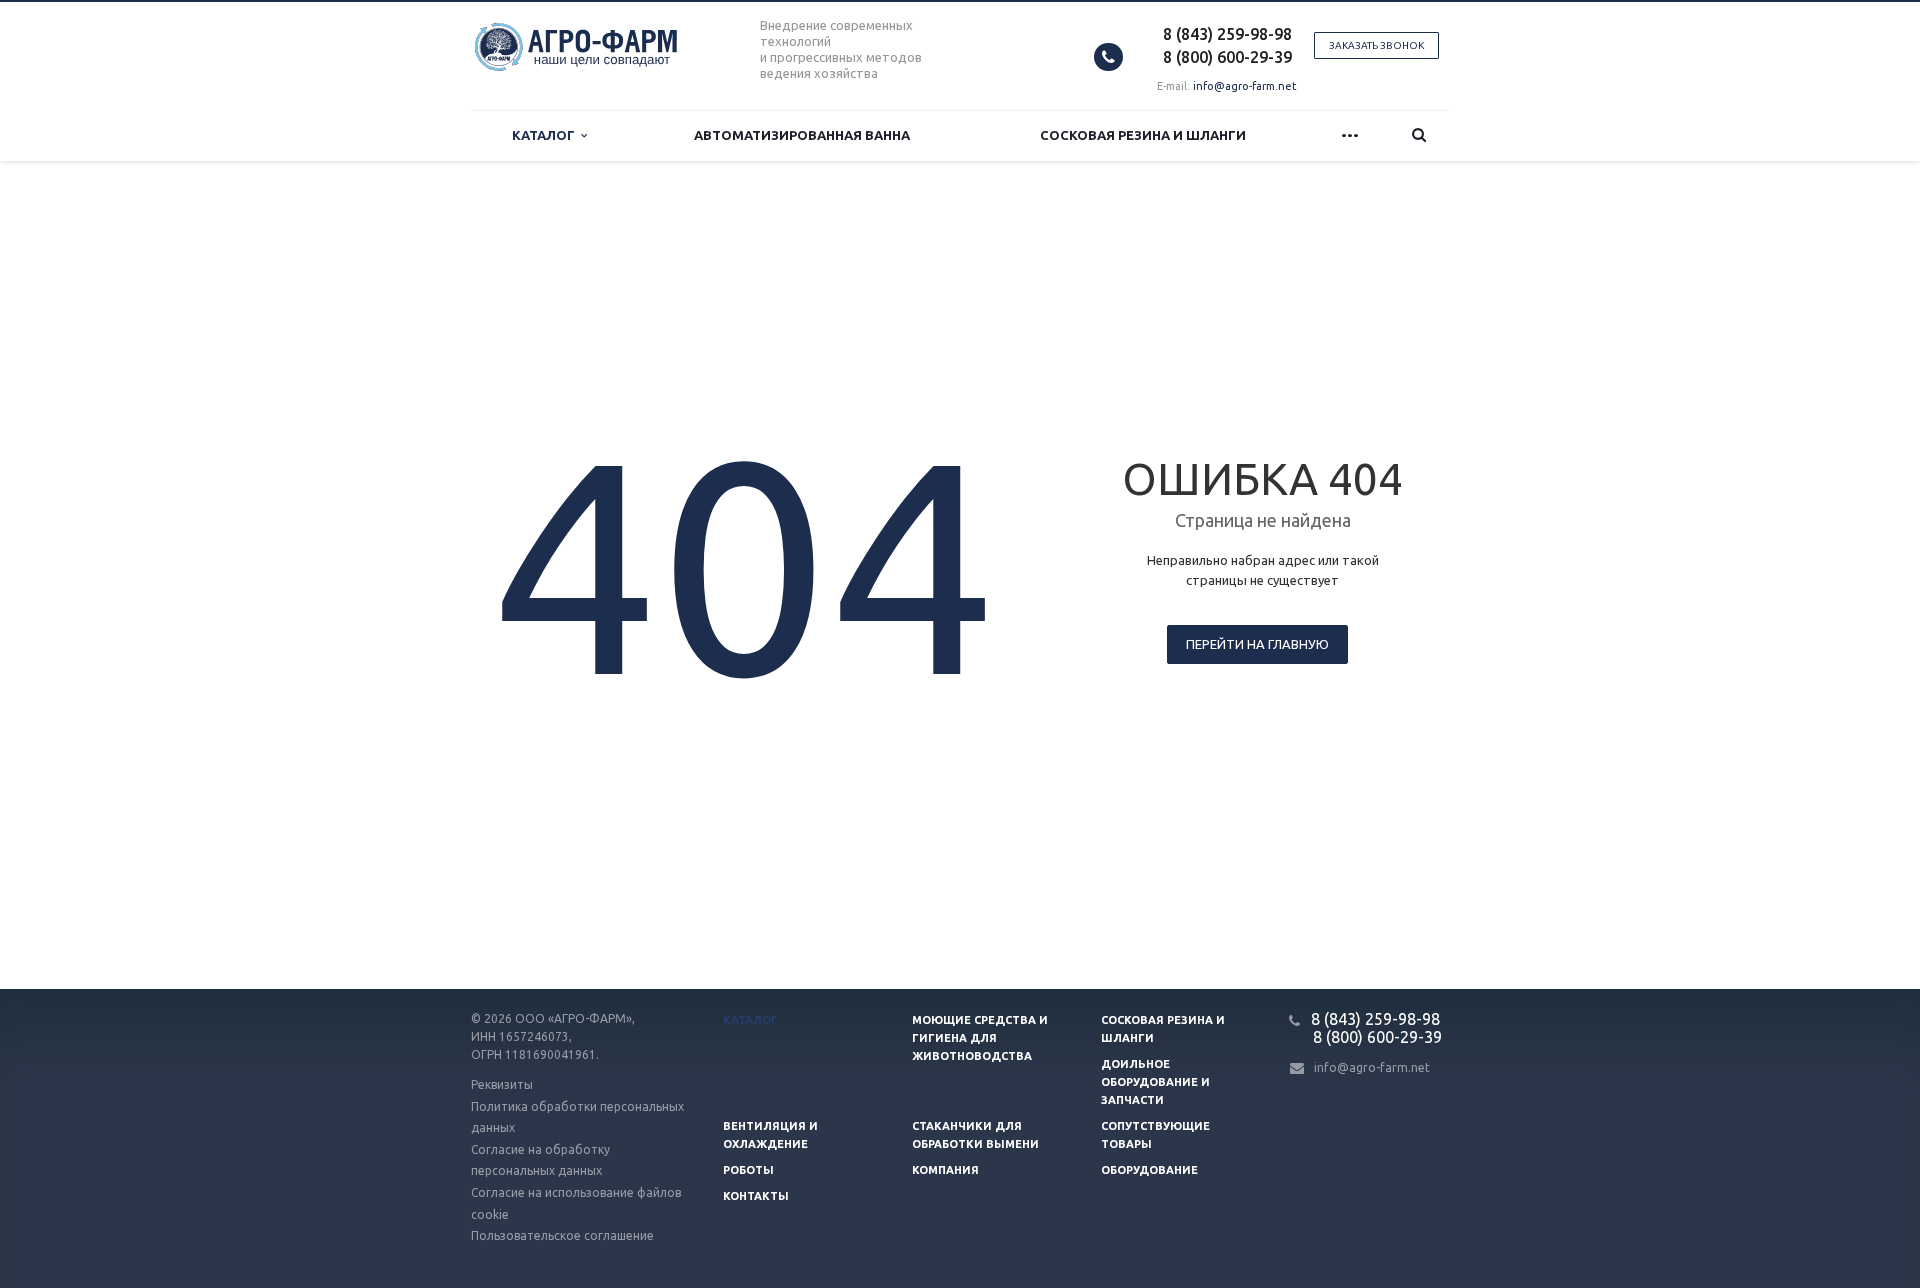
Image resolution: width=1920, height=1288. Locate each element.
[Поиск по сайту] (1419, 135)
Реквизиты (502, 1084)
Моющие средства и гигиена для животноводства (980, 1038)
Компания (945, 1170)
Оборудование (1149, 1170)
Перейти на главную (1257, 644)
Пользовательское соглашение (562, 1235)
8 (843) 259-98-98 (1227, 34)
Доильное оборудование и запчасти (1155, 1082)
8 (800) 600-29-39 (1227, 57)
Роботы (748, 1170)
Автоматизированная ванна (802, 135)
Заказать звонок (1376, 45)
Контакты (756, 1196)
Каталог (546, 135)
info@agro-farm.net (1245, 86)
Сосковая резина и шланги (1143, 135)
